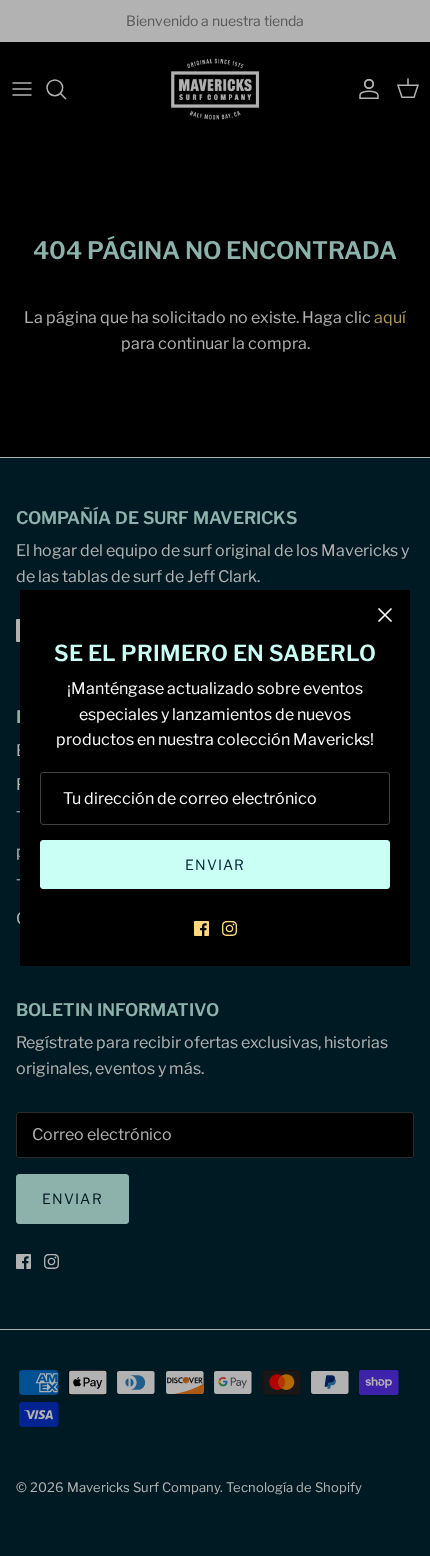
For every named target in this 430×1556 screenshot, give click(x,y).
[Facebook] (201, 928)
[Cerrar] (385, 615)
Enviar (215, 864)
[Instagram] (229, 928)
